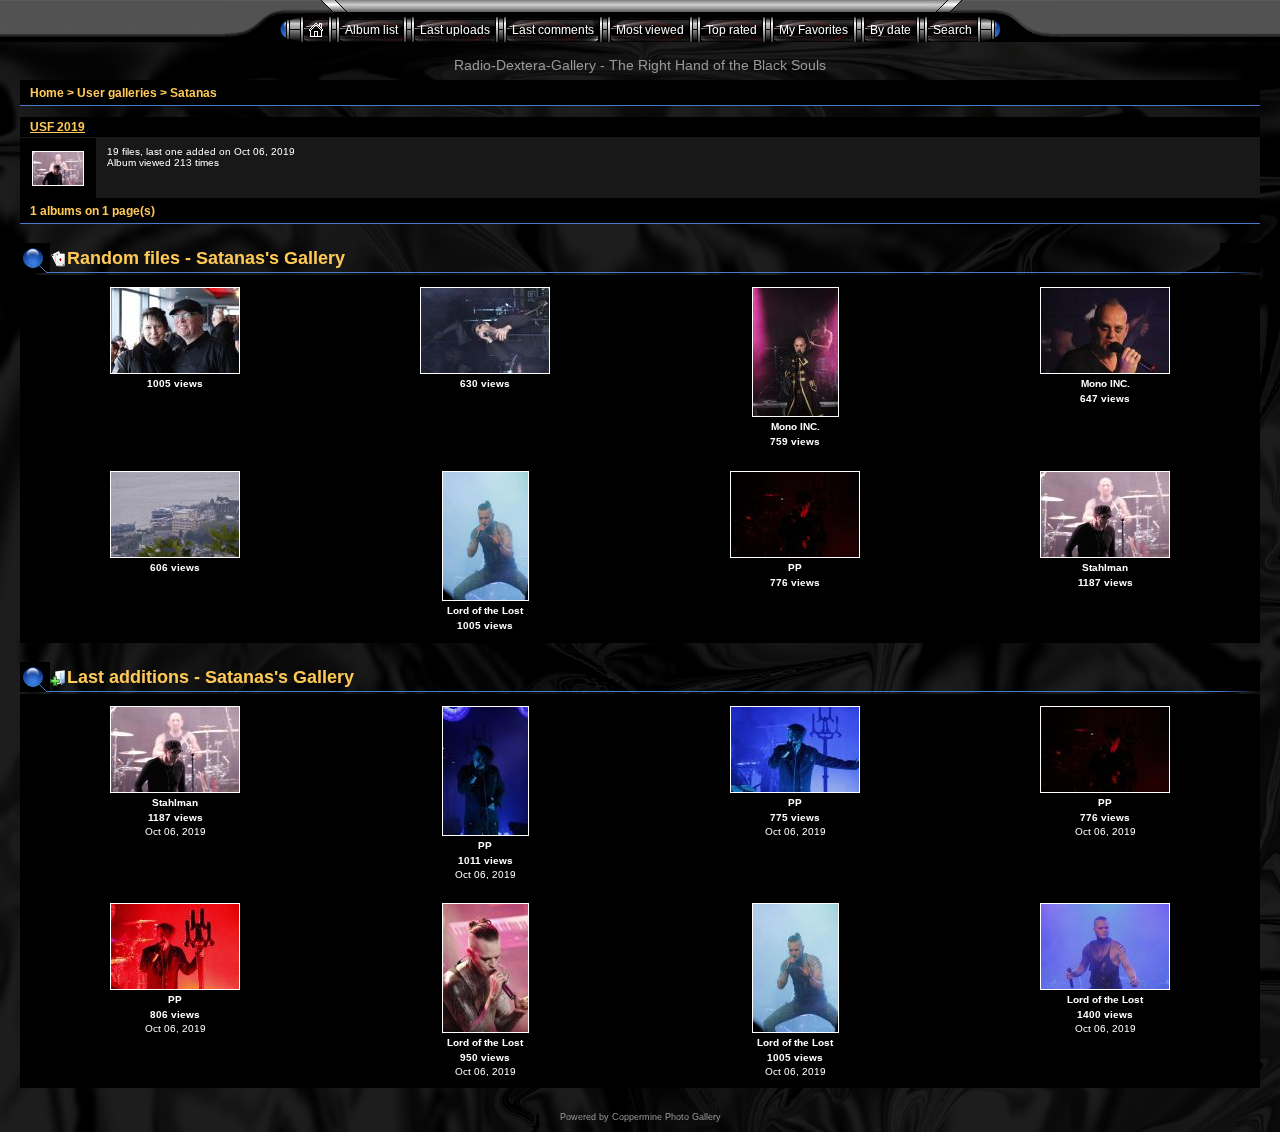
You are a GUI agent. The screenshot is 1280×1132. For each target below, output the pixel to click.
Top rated (731, 30)
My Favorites (813, 30)
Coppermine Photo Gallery (666, 1117)
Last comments (553, 30)
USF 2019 (57, 127)
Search (952, 30)
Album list (371, 30)
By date (890, 30)
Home (47, 93)
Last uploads (455, 30)
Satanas (193, 93)
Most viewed (650, 30)
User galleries (117, 93)
